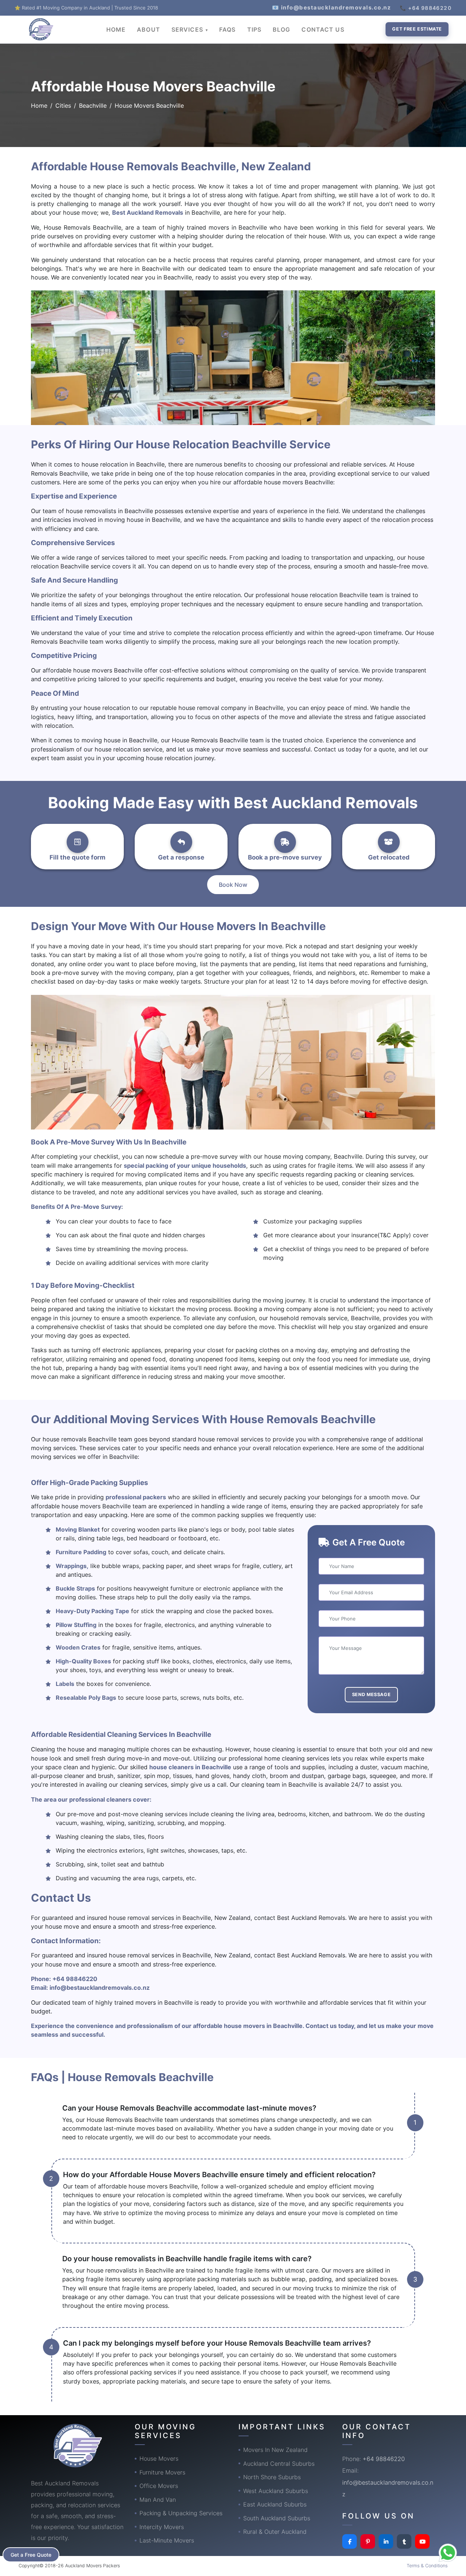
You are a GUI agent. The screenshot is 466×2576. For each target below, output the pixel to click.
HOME (116, 29)
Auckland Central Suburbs (279, 2464)
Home (39, 106)
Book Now (233, 885)
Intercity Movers (162, 2527)
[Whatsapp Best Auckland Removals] (448, 2553)
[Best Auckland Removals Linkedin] (386, 2541)
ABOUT (149, 29)
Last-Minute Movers (167, 2540)
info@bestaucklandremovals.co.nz (100, 1988)
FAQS (227, 29)
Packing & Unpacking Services (181, 2513)
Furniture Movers (162, 2472)
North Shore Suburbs (272, 2477)
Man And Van (158, 2500)
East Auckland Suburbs (275, 2504)
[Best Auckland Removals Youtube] (422, 2541)
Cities (63, 106)
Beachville (93, 106)
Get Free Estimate (417, 29)
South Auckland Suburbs (277, 2518)
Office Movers (159, 2486)
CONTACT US (323, 29)
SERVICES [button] (188, 29)
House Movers (159, 2458)
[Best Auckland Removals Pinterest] (368, 2541)
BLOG (281, 29)
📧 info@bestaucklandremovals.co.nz (332, 7)
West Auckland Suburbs (276, 2491)
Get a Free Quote (31, 2555)
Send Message (372, 1694)
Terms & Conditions (427, 2566)
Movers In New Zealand (275, 2450)
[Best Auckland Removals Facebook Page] (349, 2541)
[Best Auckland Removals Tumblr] (404, 2541)
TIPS (254, 29)
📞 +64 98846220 (426, 8)
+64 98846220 (75, 1979)
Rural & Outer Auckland (275, 2532)
